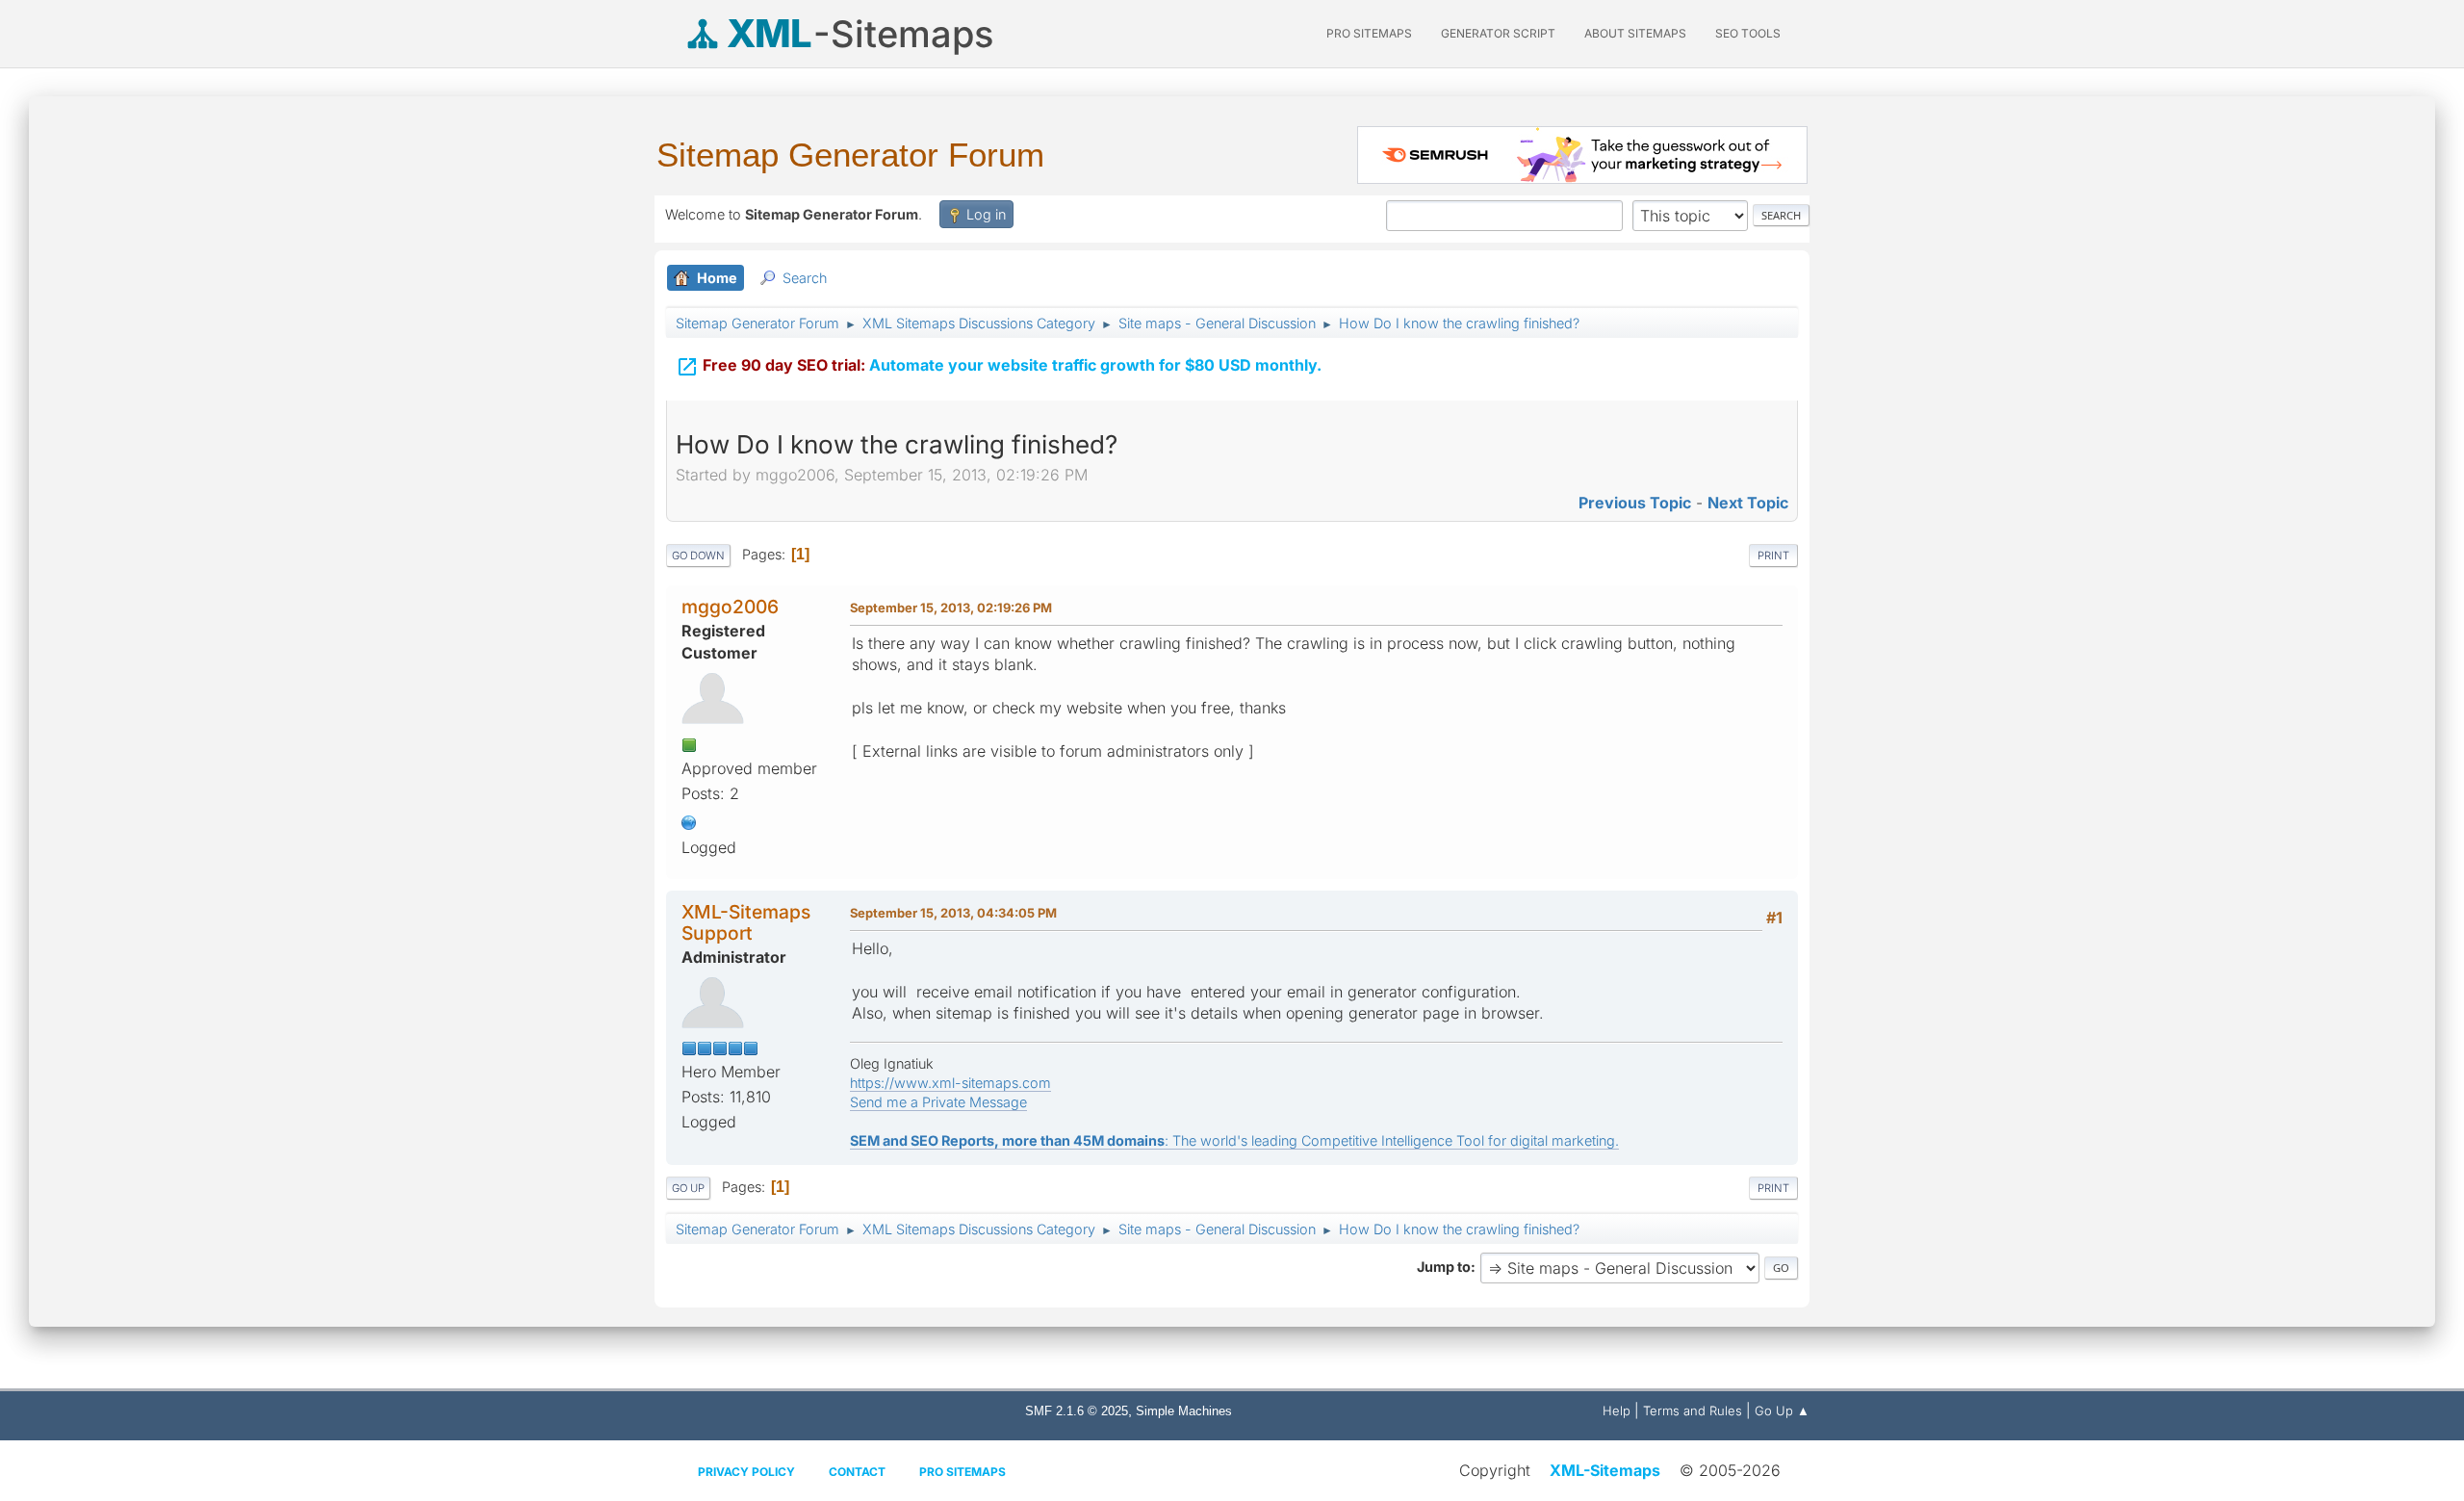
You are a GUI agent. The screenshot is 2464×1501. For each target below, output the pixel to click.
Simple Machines (1184, 1411)
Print (1773, 556)
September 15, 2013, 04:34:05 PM (953, 913)
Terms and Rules (1693, 1410)
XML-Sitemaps (1605, 1470)
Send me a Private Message (938, 1102)
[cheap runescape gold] (689, 821)
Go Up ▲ (1782, 1410)
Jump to (1444, 1267)
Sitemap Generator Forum (850, 155)
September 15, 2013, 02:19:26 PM (951, 608)
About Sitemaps (1635, 33)
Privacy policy (746, 1472)
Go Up (688, 1188)
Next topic (1748, 503)
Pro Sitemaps (962, 1472)
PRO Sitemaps (1369, 33)
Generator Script (1498, 33)
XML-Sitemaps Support (746, 922)
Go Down (698, 556)
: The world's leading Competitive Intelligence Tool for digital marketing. (1234, 1140)
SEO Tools (1748, 33)
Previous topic (1635, 503)
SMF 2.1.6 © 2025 (1077, 1411)
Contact (857, 1472)
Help (1617, 1410)
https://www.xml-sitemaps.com (950, 1083)
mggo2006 (730, 607)
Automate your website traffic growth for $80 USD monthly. (999, 367)
